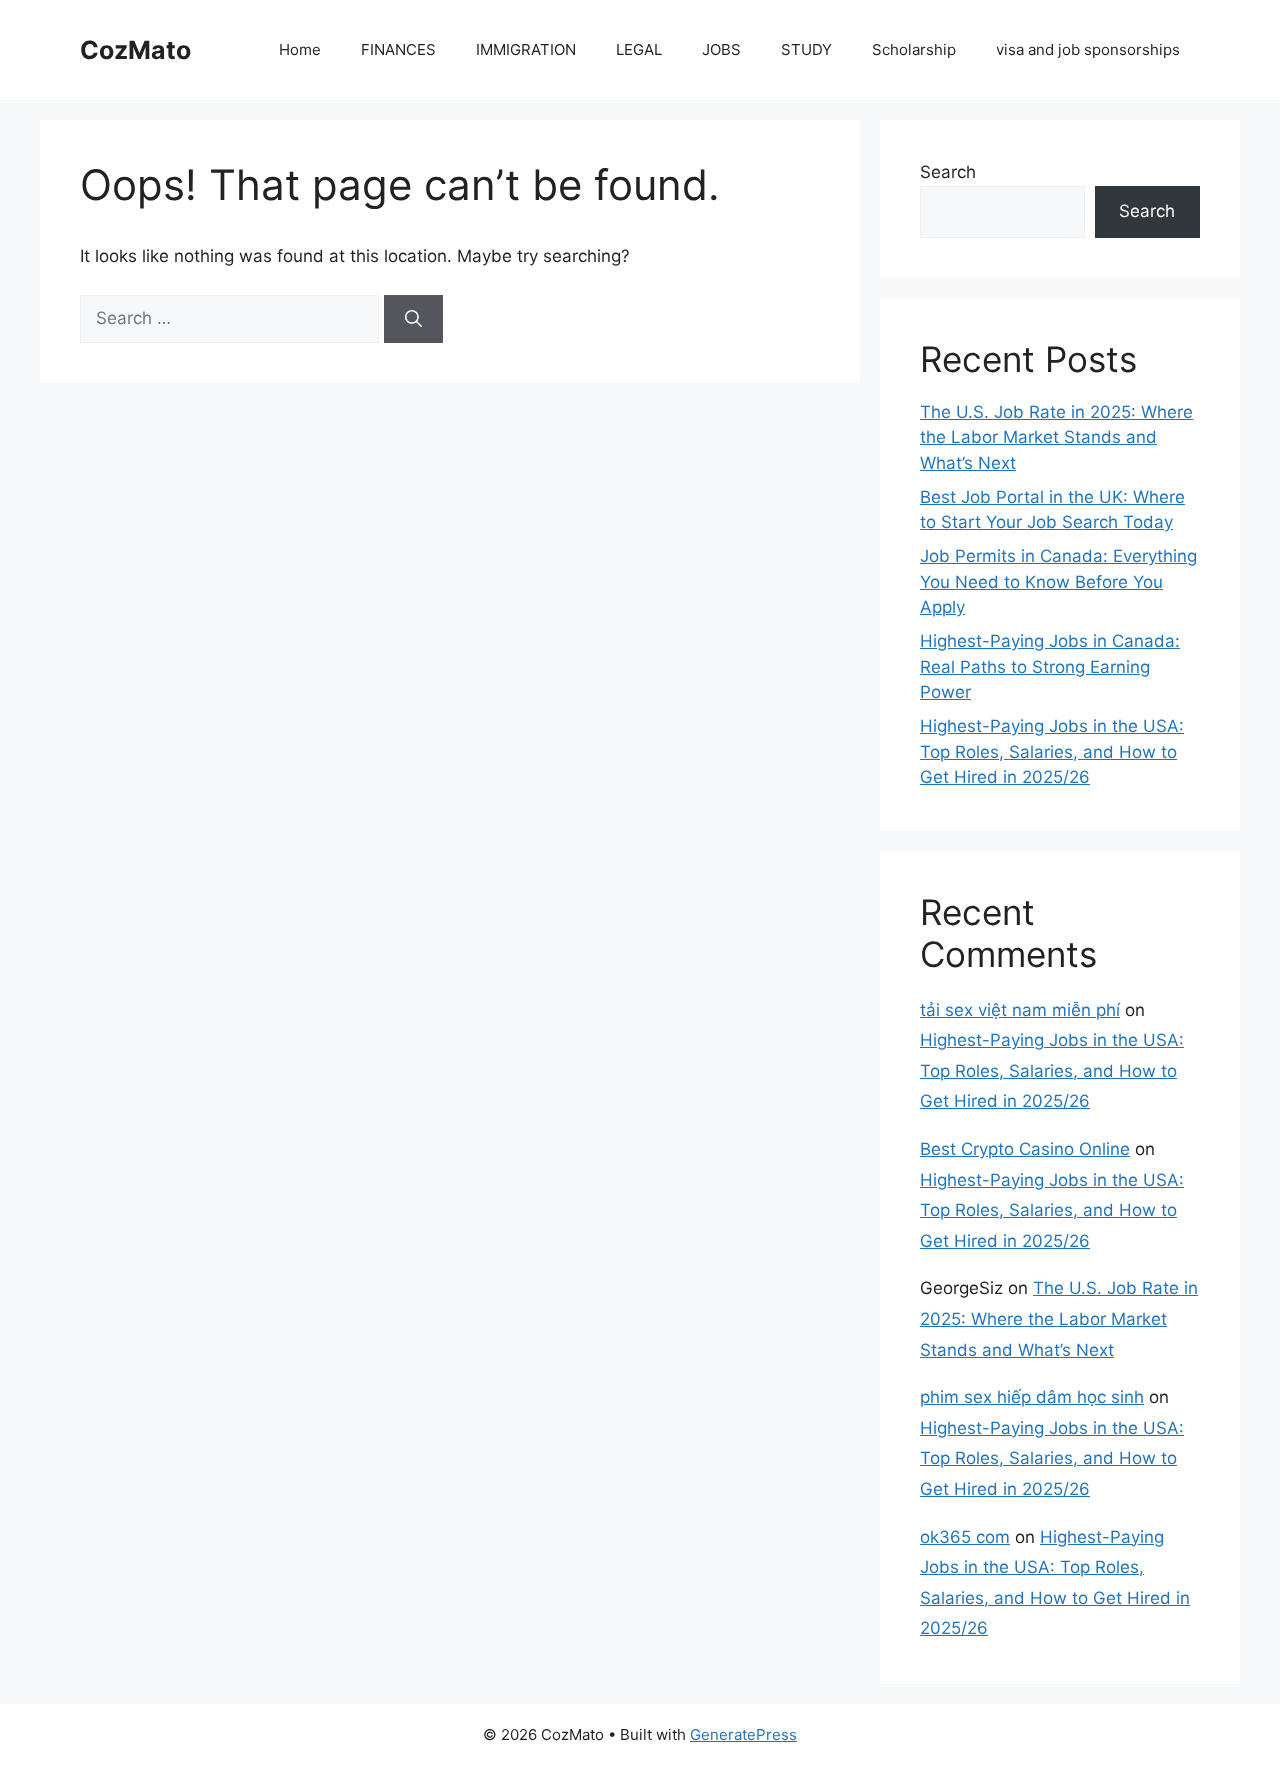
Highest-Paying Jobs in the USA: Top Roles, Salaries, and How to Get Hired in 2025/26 (1052, 751)
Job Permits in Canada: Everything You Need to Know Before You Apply (1058, 581)
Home (300, 49)
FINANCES (398, 49)
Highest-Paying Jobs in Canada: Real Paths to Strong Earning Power (1050, 666)
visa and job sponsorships (1088, 49)
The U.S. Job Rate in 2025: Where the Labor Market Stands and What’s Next (1056, 437)
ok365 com (965, 1537)
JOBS (721, 49)
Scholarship (914, 49)
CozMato (135, 50)
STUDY (806, 49)
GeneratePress (743, 1734)
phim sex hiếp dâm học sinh (1032, 1397)
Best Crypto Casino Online (1025, 1149)
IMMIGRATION (526, 49)
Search (948, 172)
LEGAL (639, 49)
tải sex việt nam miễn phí (1020, 1010)
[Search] (413, 319)
